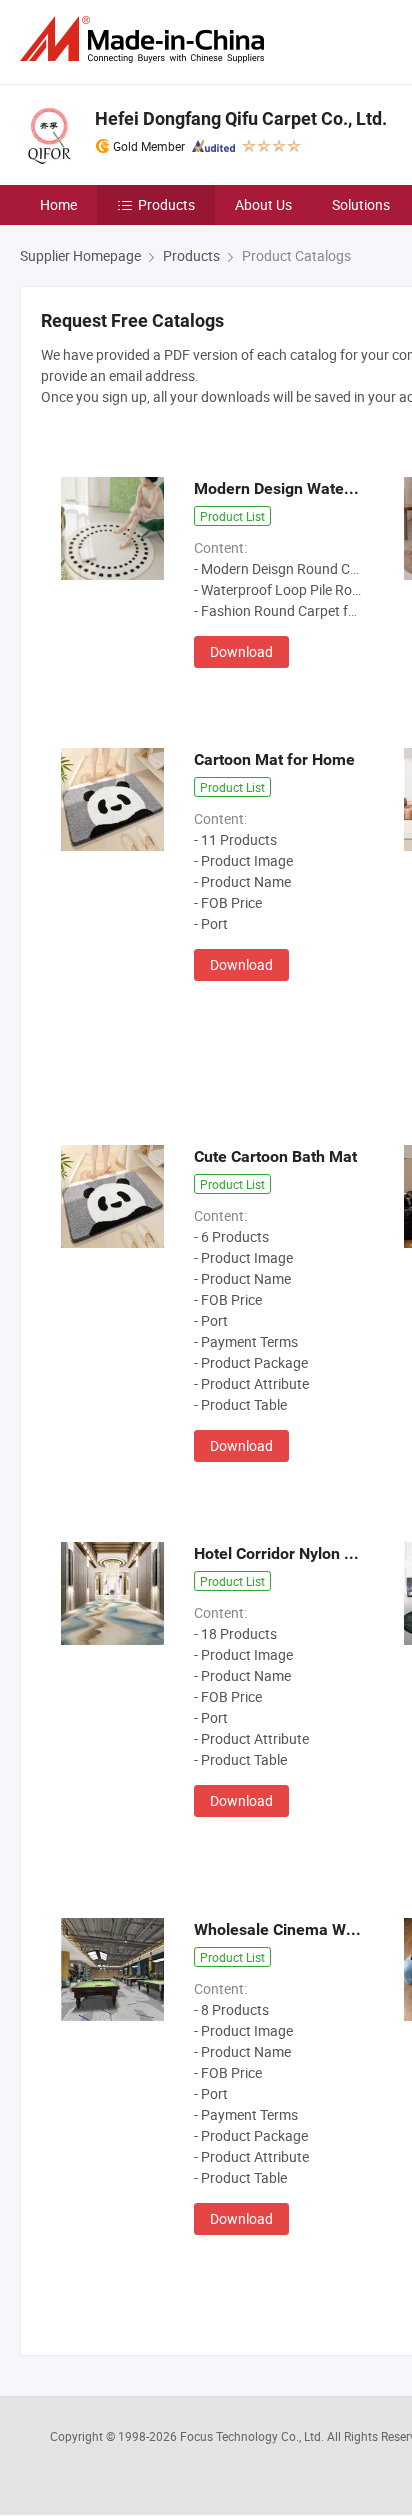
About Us (263, 204)
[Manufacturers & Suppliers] (146, 39)
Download (241, 651)
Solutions (361, 204)
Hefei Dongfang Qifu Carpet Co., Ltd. (241, 118)
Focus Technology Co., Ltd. (253, 2436)
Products (166, 204)
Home (58, 204)
